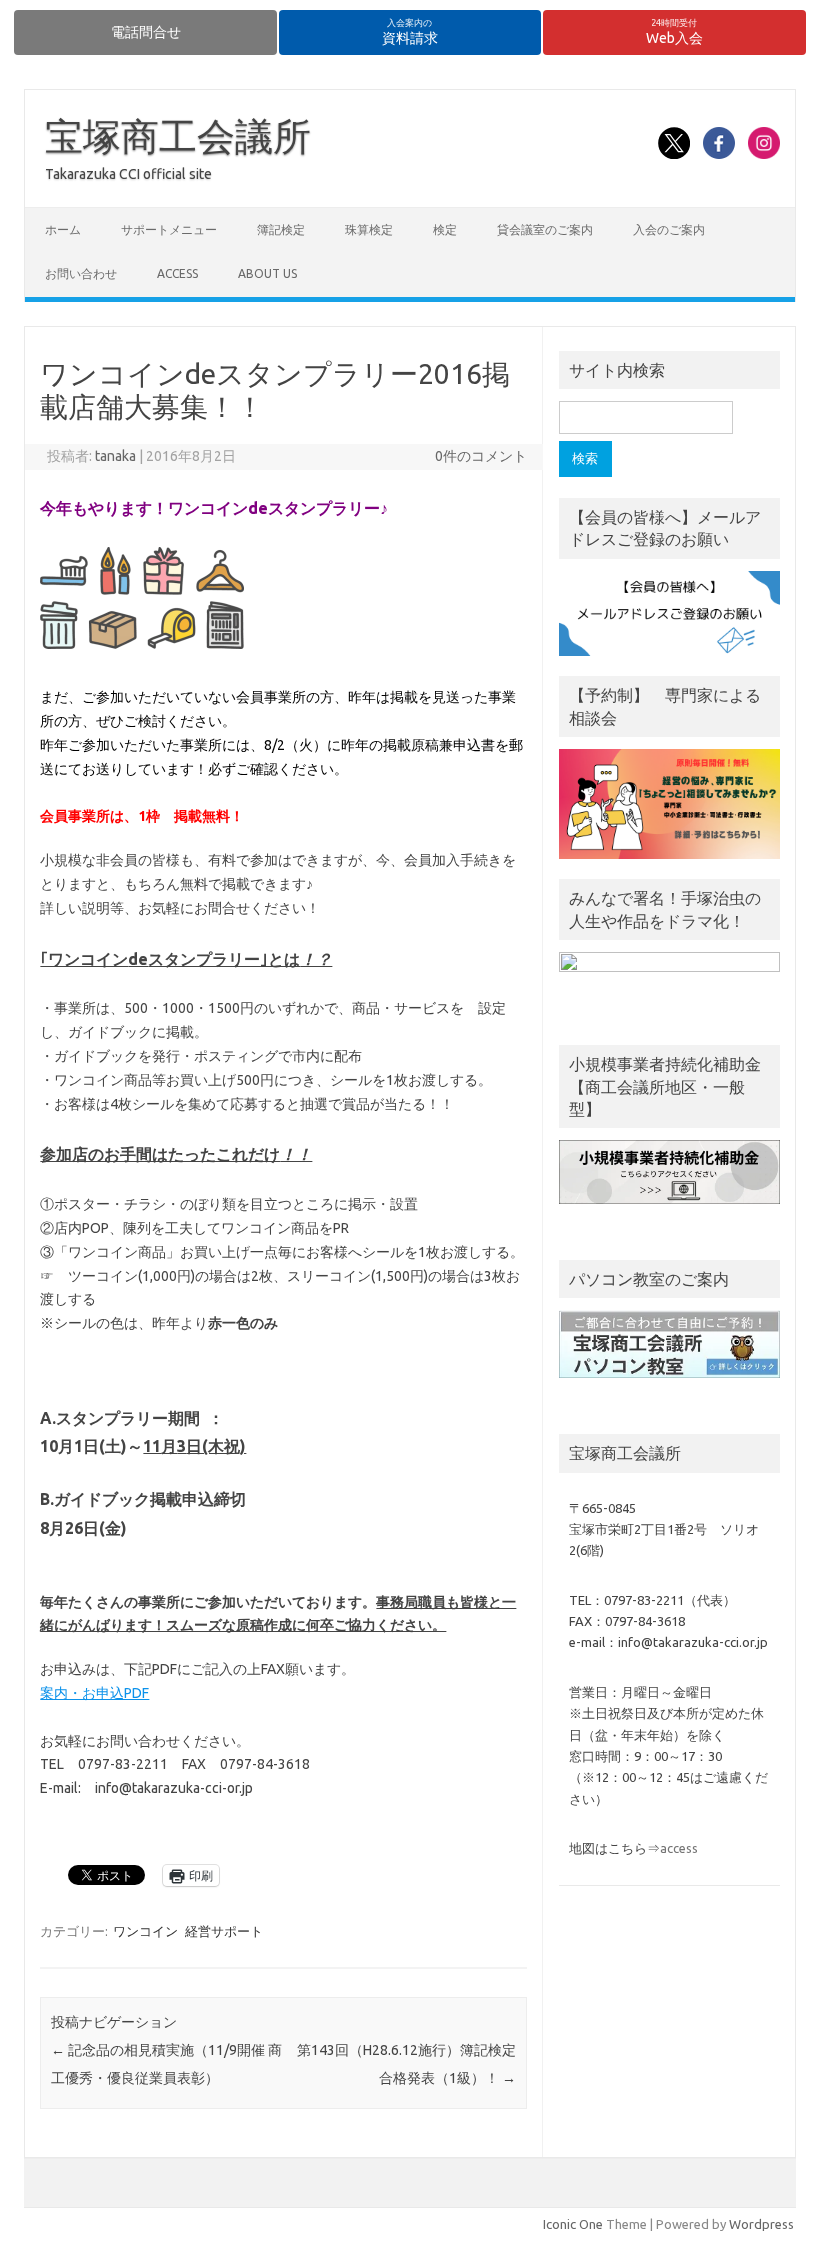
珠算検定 (369, 229)
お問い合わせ (81, 273)
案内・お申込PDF (94, 1693)
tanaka (115, 456)
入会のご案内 (669, 229)
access (177, 273)
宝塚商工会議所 (178, 136)
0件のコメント (481, 456)
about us (267, 273)
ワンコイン (145, 1931)
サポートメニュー (169, 229)
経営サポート (224, 1931)
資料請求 (410, 32)
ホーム (63, 229)
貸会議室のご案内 (545, 229)
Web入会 (674, 32)
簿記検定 (281, 229)
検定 (445, 229)
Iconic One (573, 2224)
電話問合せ (146, 32)
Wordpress (761, 2224)
